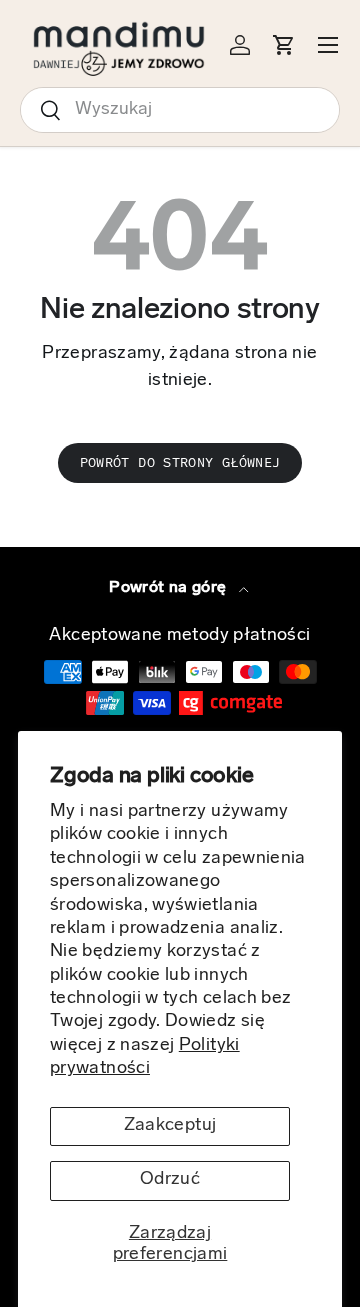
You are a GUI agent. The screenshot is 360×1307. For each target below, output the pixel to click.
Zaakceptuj (170, 1126)
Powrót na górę (169, 588)
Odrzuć (170, 1180)
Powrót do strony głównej (180, 462)
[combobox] (180, 110)
